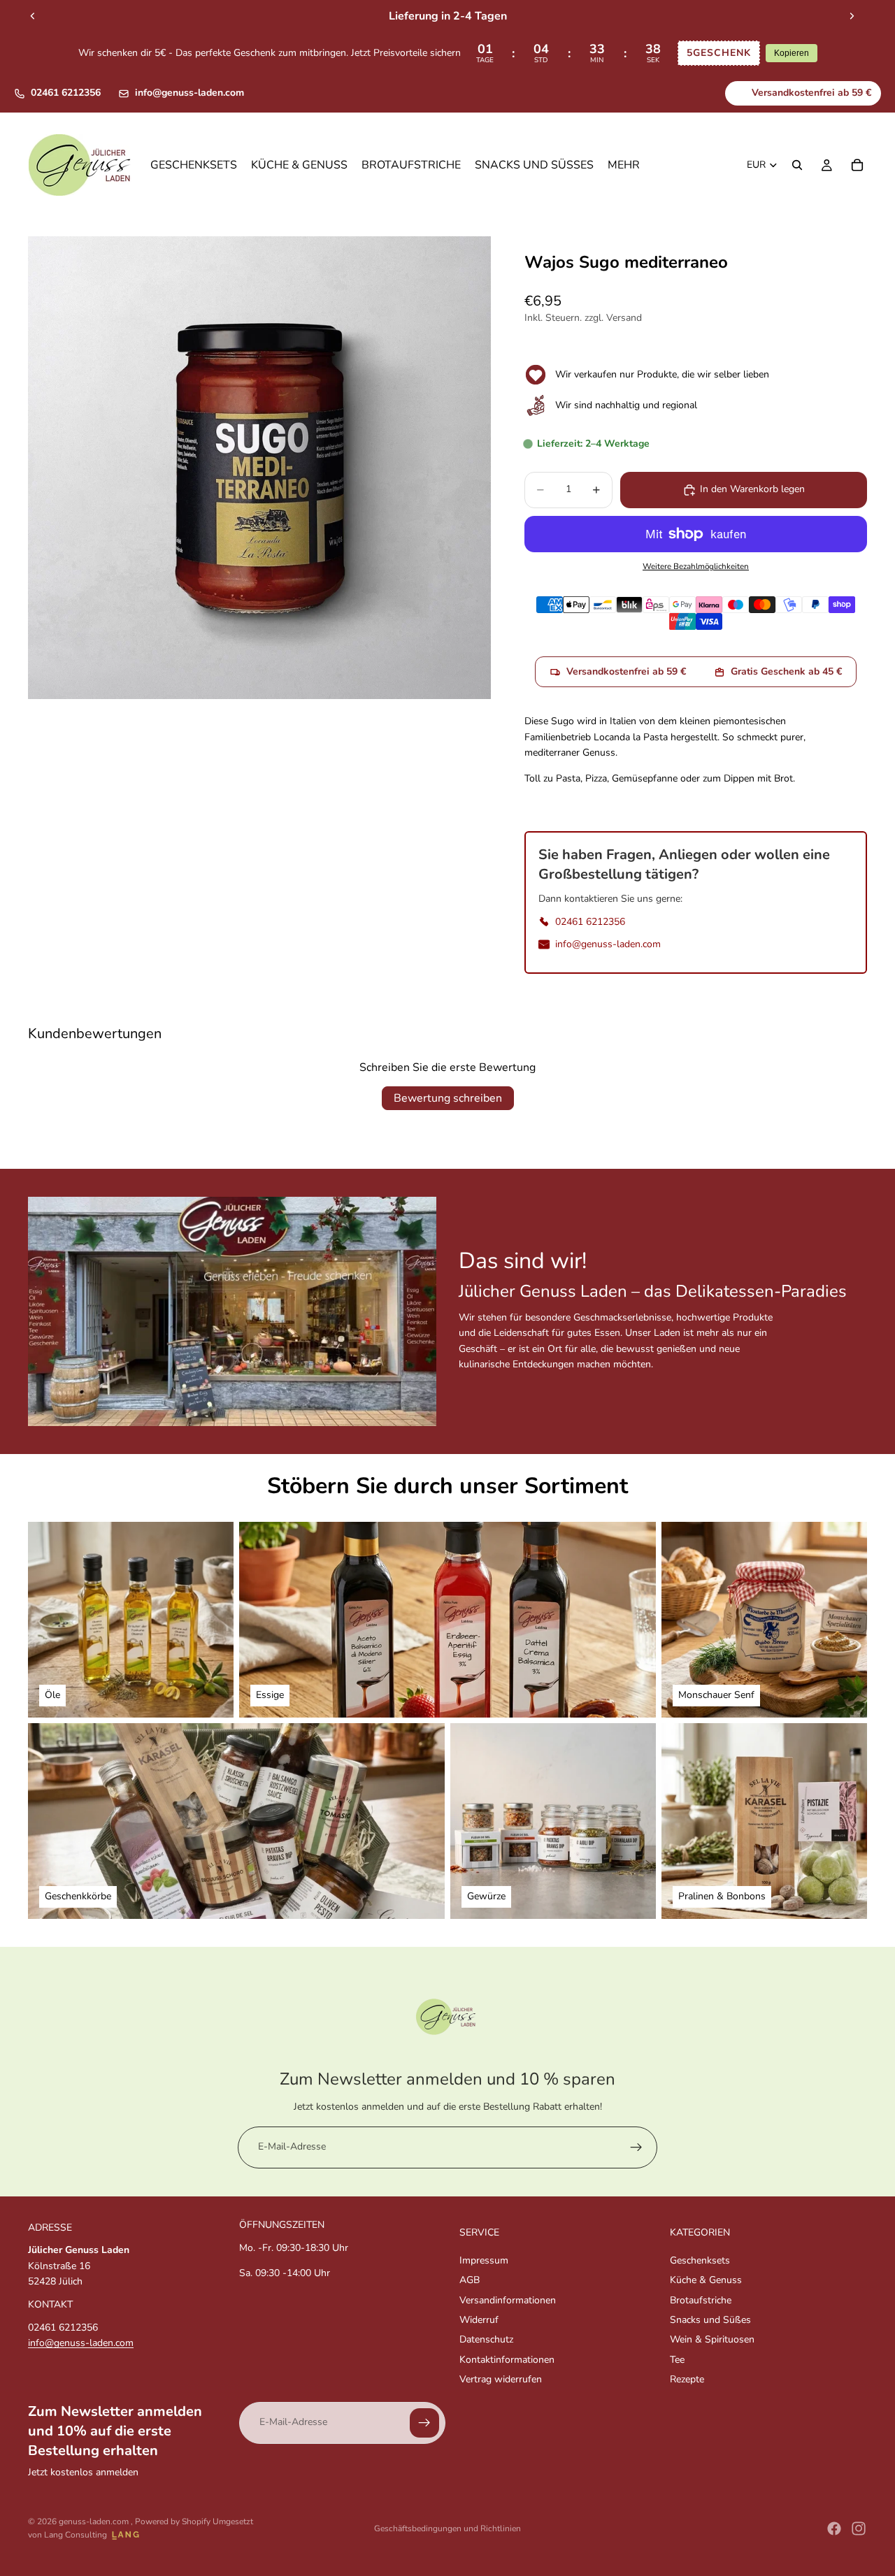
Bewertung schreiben (448, 1098)
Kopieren (792, 53)
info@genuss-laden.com (189, 93)
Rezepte (687, 2379)
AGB (470, 2280)
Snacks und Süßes (710, 2320)
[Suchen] (797, 165)
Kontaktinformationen (507, 2360)
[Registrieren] (636, 2147)
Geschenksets (700, 2260)
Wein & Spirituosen (712, 2339)
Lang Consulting (76, 2535)
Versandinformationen (508, 2300)
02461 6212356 (66, 93)
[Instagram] (859, 2528)
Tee (677, 2360)
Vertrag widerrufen (501, 2379)
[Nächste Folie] (852, 16)
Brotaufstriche (701, 2300)
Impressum (484, 2260)
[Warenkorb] (857, 165)
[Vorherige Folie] (33, 16)
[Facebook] (834, 2528)
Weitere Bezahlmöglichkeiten (696, 566)
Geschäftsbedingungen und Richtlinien (447, 2528)
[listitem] (624, 165)
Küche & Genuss (706, 2280)
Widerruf (479, 2320)
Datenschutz (486, 2339)
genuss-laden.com (95, 2521)
